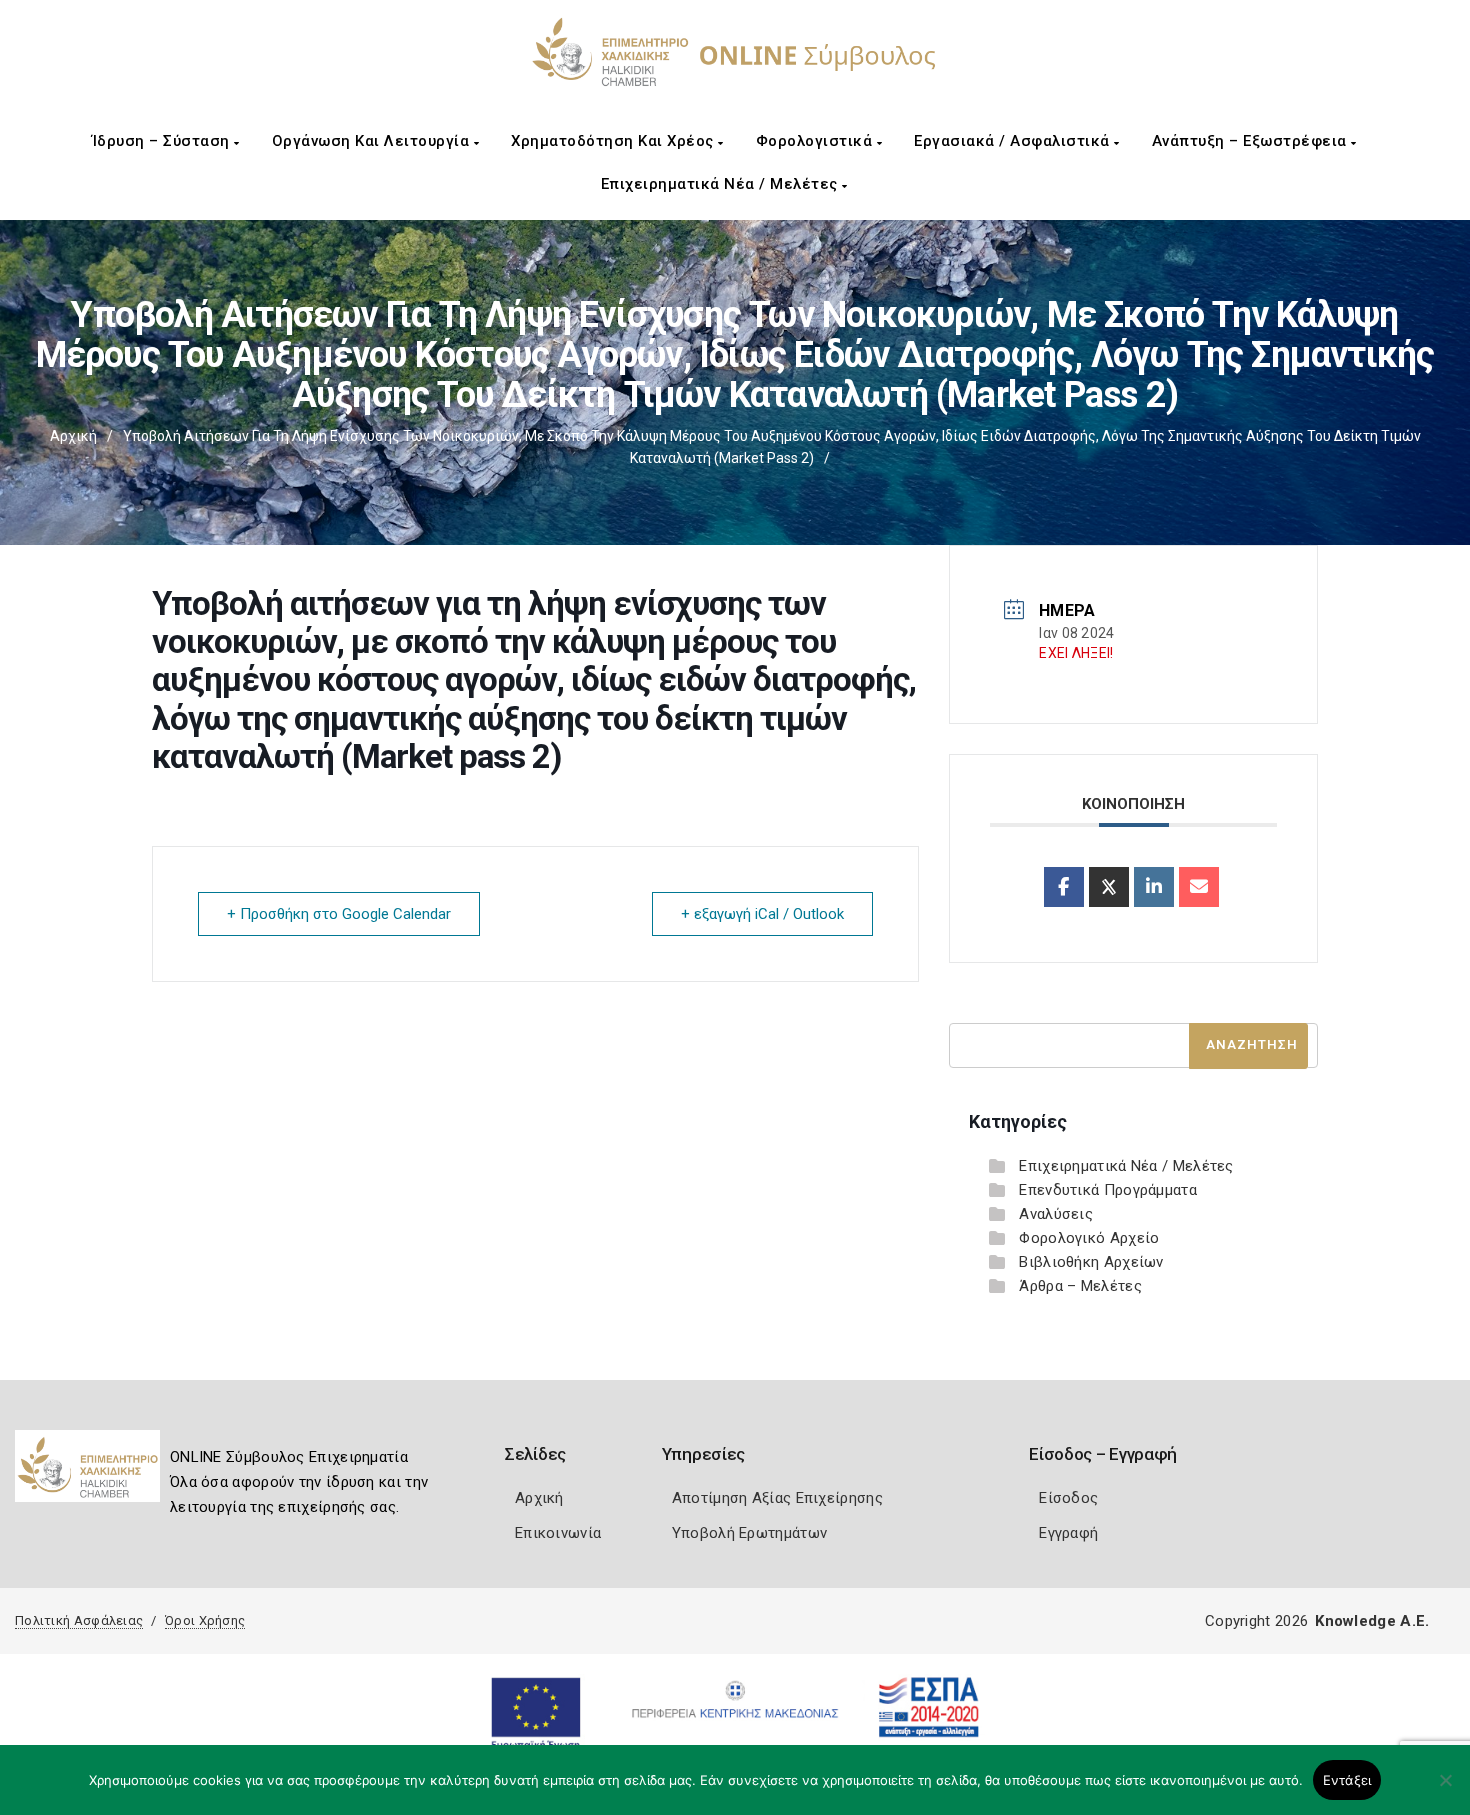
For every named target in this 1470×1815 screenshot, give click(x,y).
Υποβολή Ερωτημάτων (749, 1533)
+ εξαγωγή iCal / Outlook (762, 914)
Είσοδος (1068, 1498)
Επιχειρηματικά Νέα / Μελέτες (722, 184)
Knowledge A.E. (1372, 1621)
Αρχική (73, 436)
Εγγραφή (1068, 1533)
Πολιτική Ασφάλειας (79, 1620)
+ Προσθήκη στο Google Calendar (339, 914)
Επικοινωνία (558, 1533)
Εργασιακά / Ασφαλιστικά (1014, 141)
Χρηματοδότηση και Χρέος (614, 141)
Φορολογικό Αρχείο (1089, 1238)
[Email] (1199, 887)
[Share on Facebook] (1064, 887)
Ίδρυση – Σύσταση (163, 141)
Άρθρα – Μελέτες (1080, 1286)
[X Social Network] (1109, 887)
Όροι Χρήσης (205, 1620)
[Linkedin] (1154, 887)
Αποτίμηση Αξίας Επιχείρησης (777, 1498)
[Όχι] (1445, 1790)
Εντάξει (1347, 1780)
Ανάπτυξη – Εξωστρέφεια (1252, 141)
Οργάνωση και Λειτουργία (373, 141)
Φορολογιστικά (816, 141)
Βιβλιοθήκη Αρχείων (1091, 1262)
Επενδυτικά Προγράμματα (1108, 1190)
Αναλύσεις (1056, 1214)
